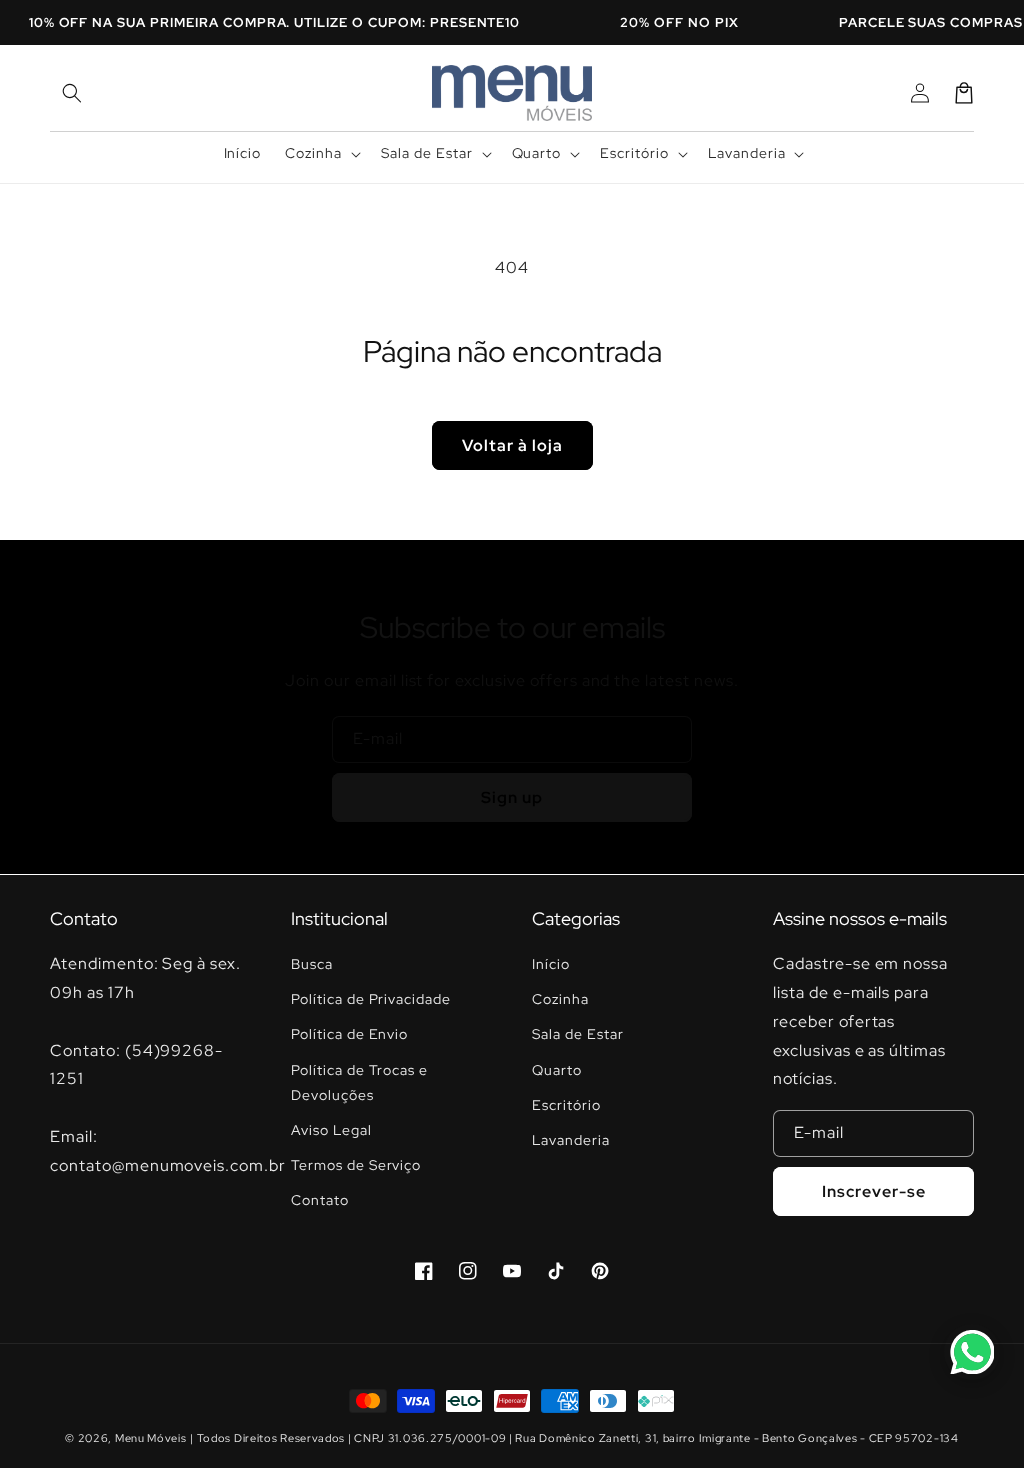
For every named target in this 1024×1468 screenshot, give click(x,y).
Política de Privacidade (371, 999)
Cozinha (560, 999)
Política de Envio (349, 1034)
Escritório (566, 1105)
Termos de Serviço (356, 1165)
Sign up (512, 797)
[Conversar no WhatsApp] (972, 1352)
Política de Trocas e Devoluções (359, 1082)
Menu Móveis (151, 1438)
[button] (72, 93)
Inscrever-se (874, 1191)
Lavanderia (571, 1140)
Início (551, 964)
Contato (320, 1200)
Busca (312, 964)
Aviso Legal (331, 1130)
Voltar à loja (512, 445)
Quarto (557, 1070)
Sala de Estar (577, 1034)
